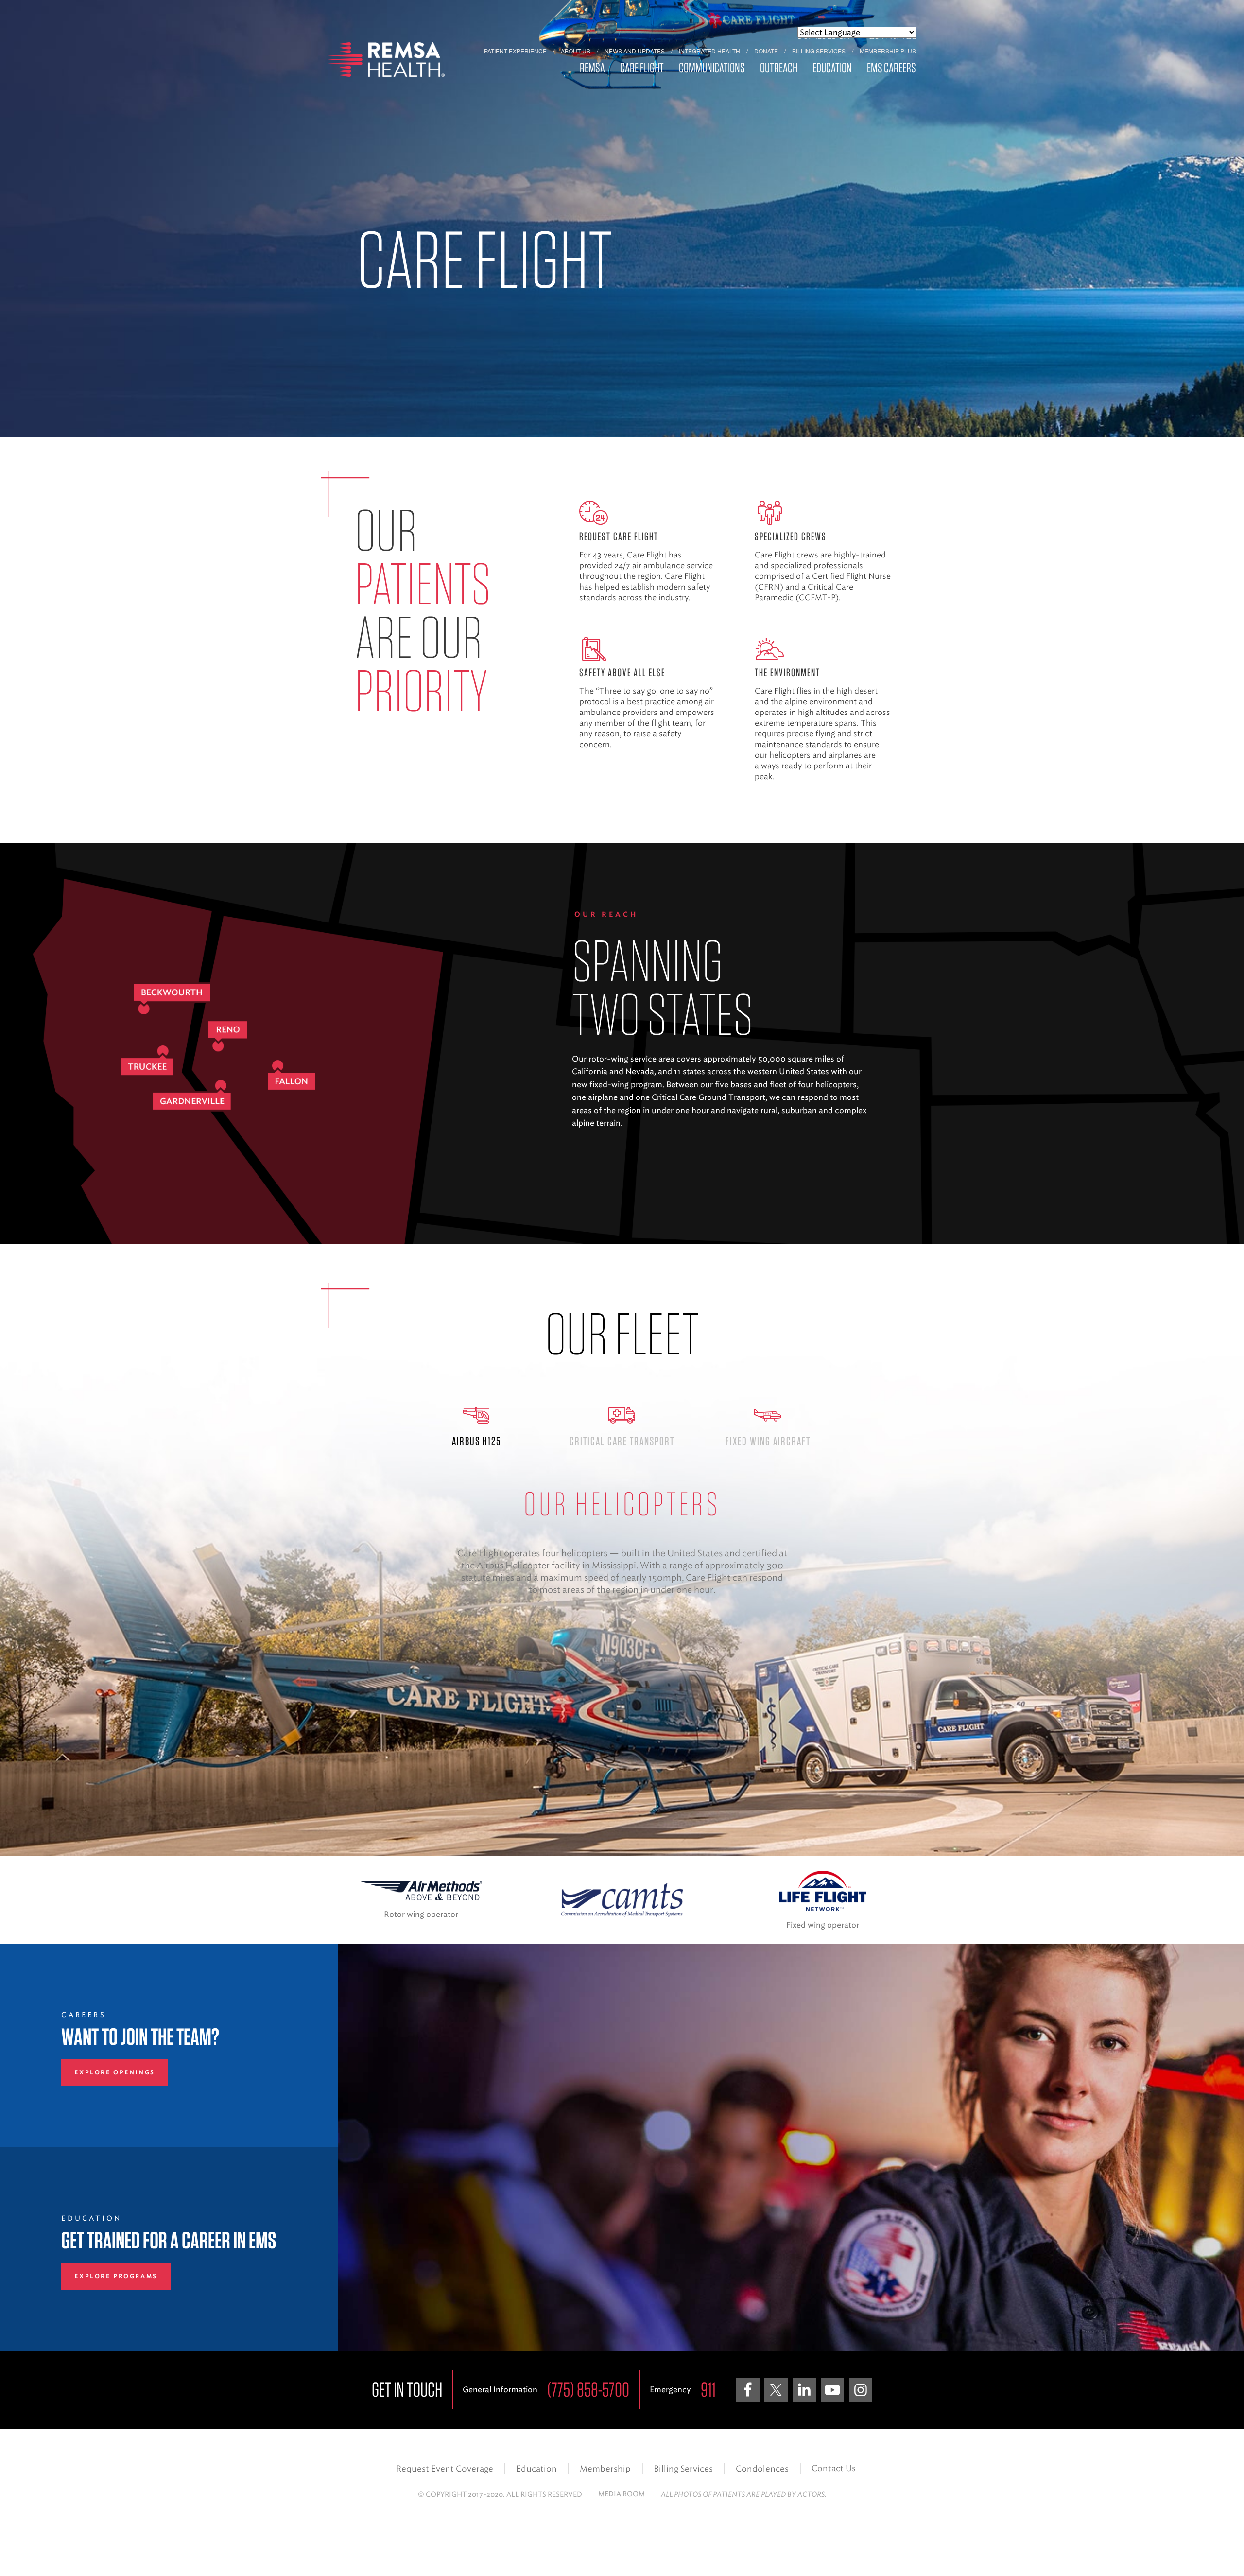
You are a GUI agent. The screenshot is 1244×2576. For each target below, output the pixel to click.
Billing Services (819, 51)
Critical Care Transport (622, 1441)
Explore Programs (116, 2276)
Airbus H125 (476, 1441)
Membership (605, 2469)
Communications (712, 68)
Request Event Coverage (445, 2469)
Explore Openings (114, 2072)
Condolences (762, 2469)
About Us (576, 51)
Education (832, 68)
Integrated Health (709, 51)
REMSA (592, 68)
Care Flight (642, 68)
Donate (766, 51)
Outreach (779, 68)
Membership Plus (888, 51)
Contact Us (834, 2468)
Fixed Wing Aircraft (768, 1441)
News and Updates (635, 51)
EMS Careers (891, 68)
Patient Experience (515, 51)
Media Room (622, 2494)
